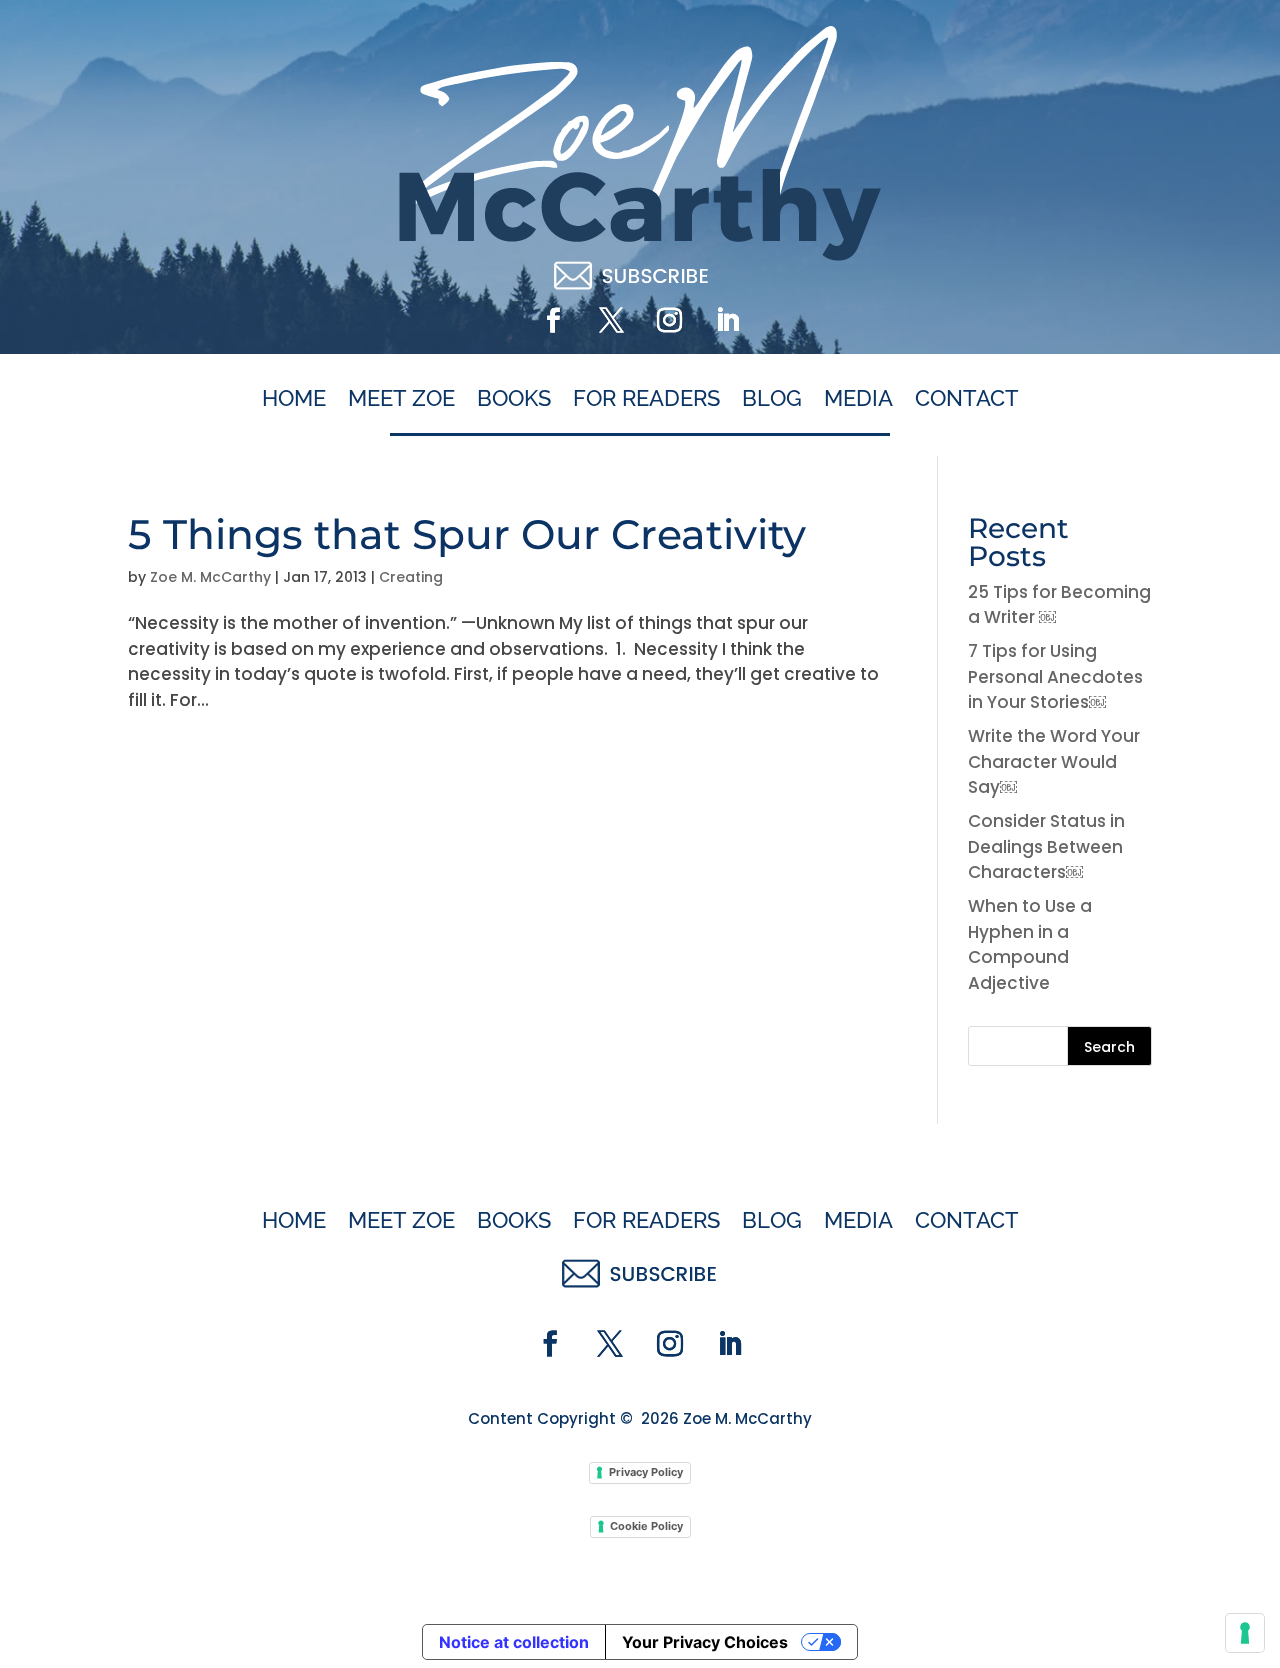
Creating (411, 577)
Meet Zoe (401, 399)
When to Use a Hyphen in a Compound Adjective (1030, 944)
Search (1109, 1047)
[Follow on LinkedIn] (727, 321)
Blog (772, 399)
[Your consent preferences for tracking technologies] (1245, 1633)
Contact (967, 399)
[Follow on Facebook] (553, 321)
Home (294, 399)
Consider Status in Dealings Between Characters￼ (1046, 846)
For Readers (646, 399)
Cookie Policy (646, 1526)
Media (858, 399)
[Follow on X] (611, 321)
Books (514, 399)
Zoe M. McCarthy (210, 577)
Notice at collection (514, 1642)
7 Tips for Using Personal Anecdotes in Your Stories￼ (1055, 676)
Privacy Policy (646, 1472)
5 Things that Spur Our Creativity (467, 534)
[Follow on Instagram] (669, 321)
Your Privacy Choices (705, 1642)
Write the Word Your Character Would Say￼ (1054, 761)
